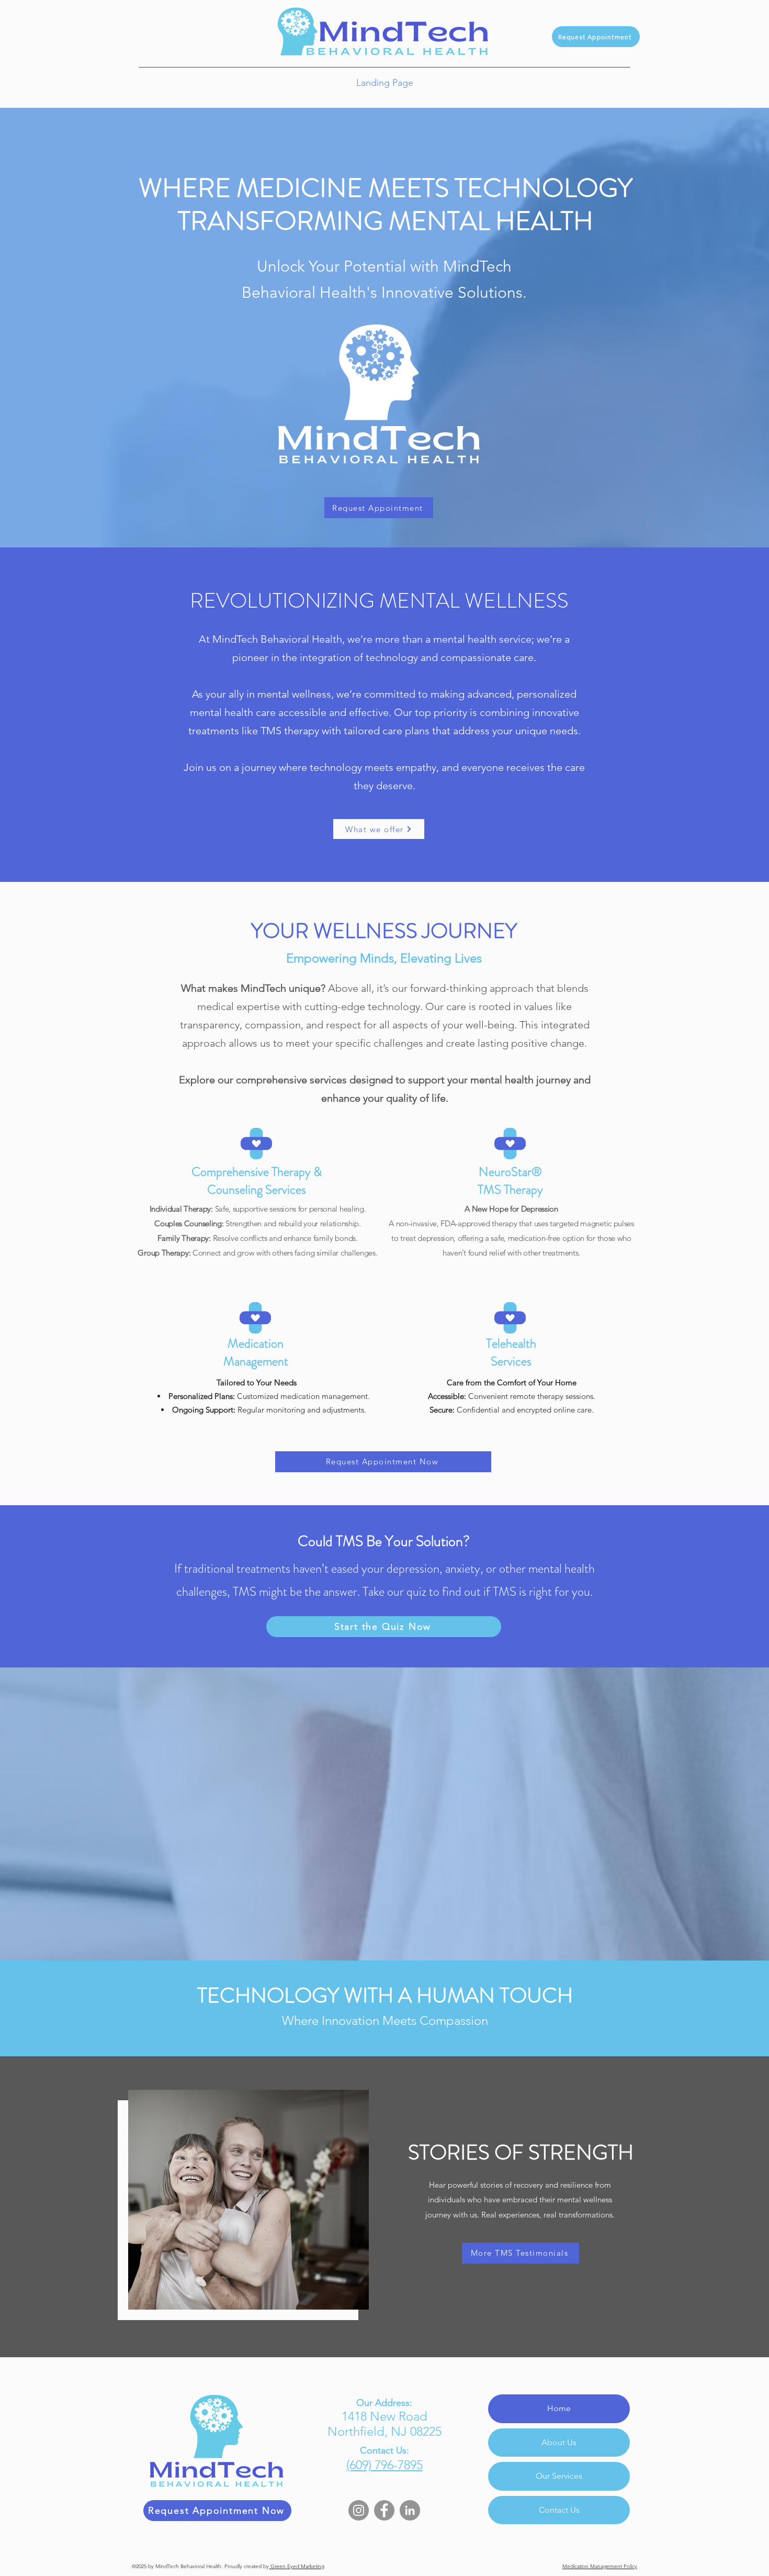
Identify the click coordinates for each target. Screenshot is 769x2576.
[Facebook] (384, 2510)
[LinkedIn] (410, 2510)
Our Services (559, 2476)
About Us (559, 2442)
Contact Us (559, 2510)
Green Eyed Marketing (297, 2566)
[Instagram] (359, 2510)
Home (559, 2408)
